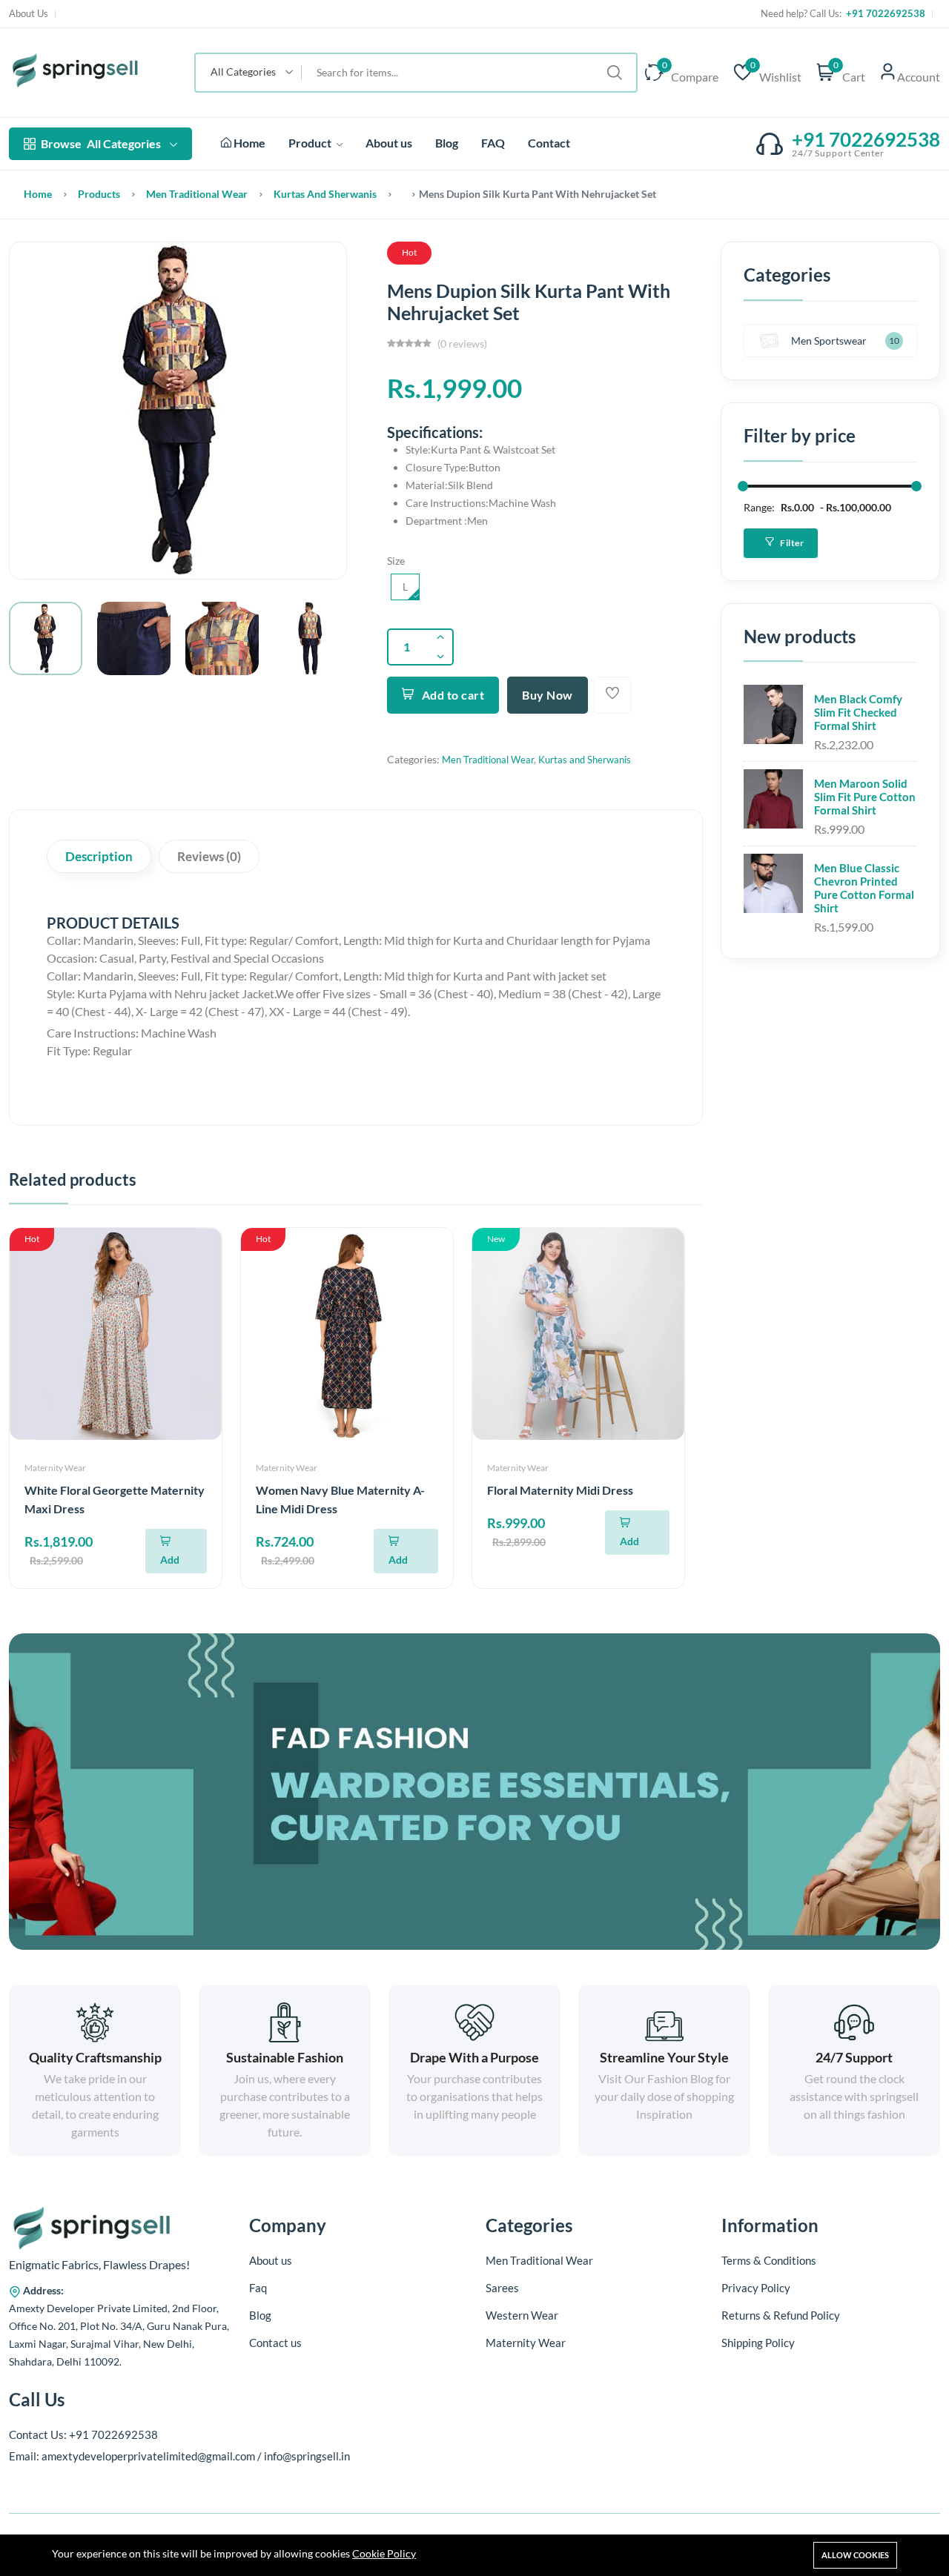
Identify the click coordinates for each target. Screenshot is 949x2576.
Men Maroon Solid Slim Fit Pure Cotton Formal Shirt (865, 797)
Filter (791, 543)
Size (396, 561)
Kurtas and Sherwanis (325, 194)
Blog (447, 143)
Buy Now (548, 695)
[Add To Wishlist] (612, 695)
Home (248, 143)
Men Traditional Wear (197, 194)
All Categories (101, 143)
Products (99, 194)
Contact (549, 143)
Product (311, 143)
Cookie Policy (384, 2553)
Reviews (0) (209, 856)
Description (99, 856)
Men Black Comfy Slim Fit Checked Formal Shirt (858, 712)
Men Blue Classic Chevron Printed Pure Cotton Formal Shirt (864, 888)
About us (389, 143)
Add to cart (453, 695)
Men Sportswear (829, 341)
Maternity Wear (55, 1468)
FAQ (493, 143)
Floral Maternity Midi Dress (560, 1490)
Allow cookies (855, 2555)
